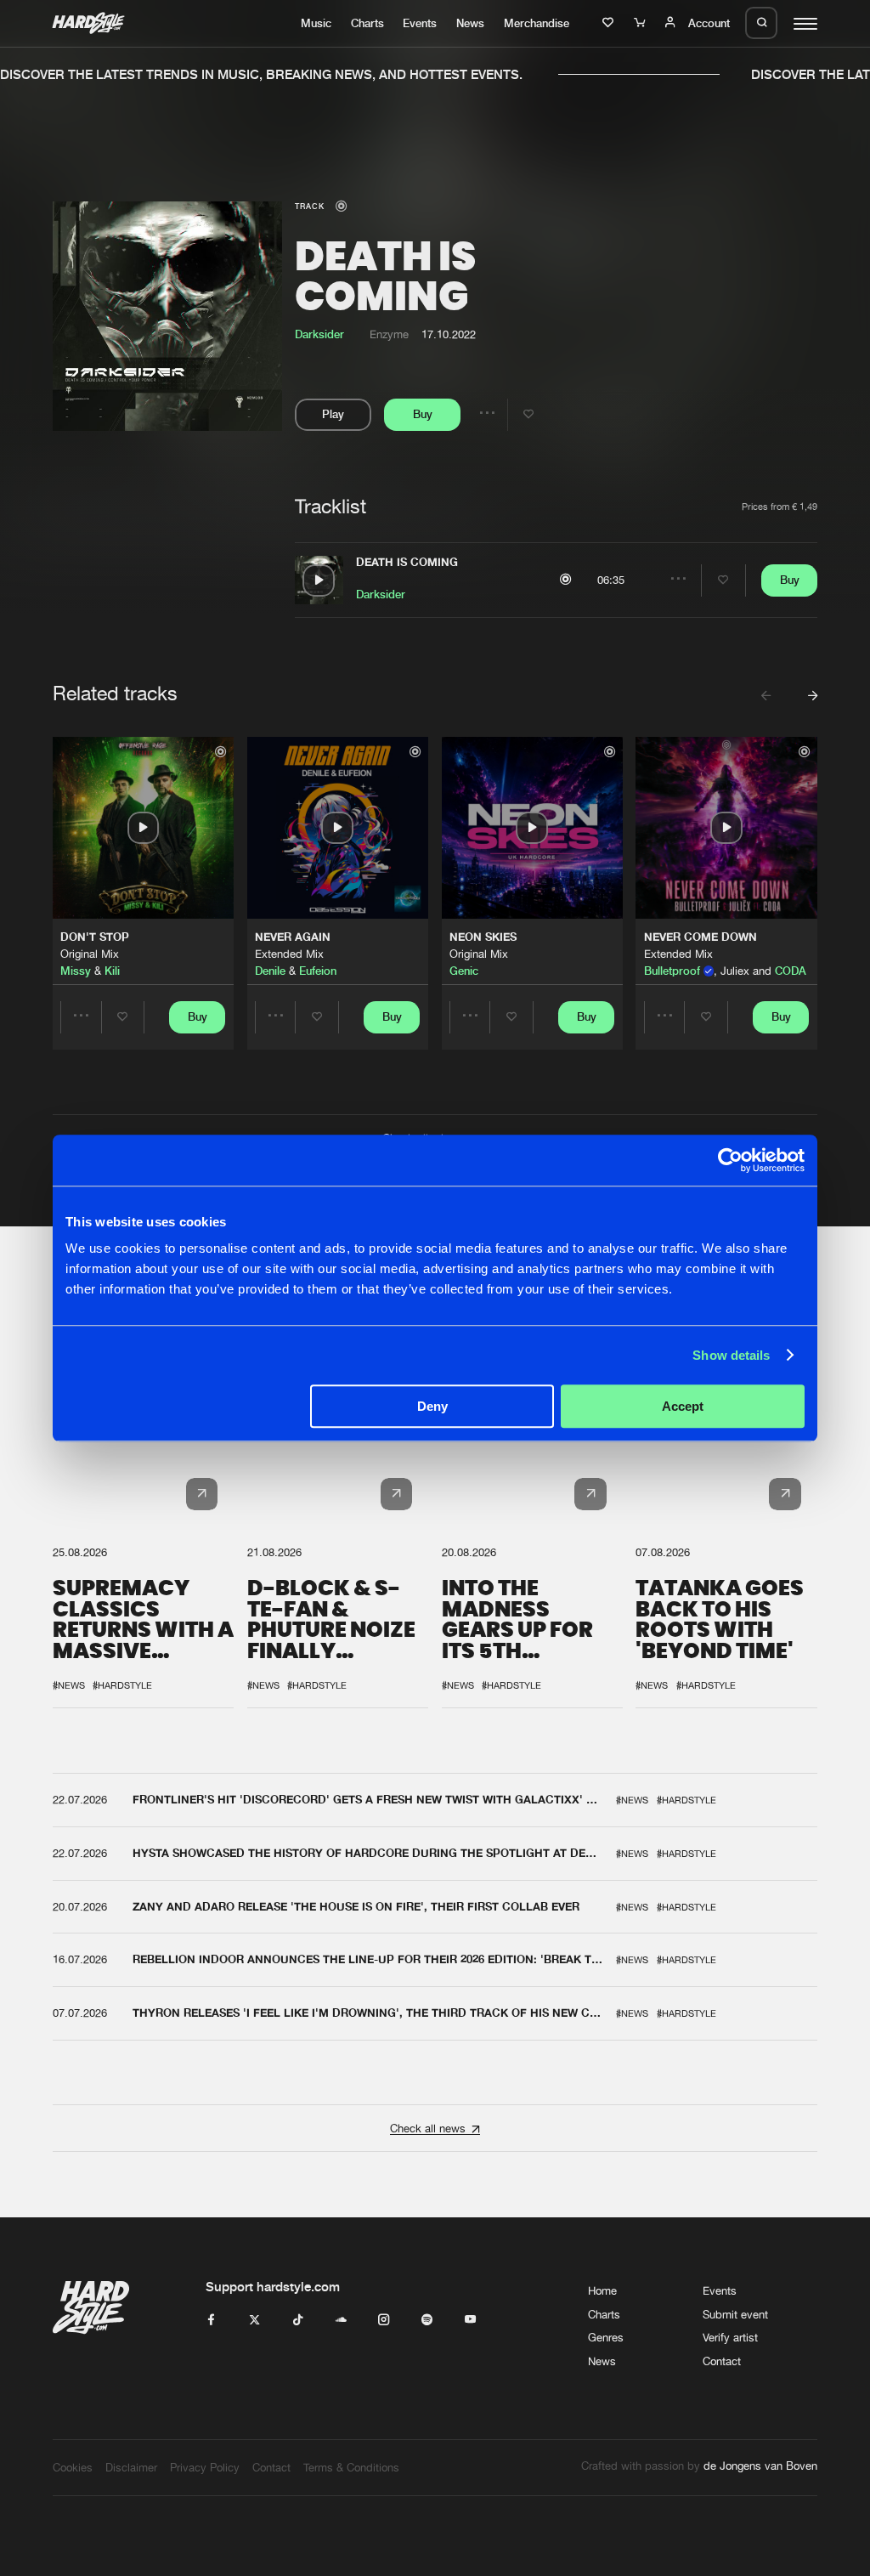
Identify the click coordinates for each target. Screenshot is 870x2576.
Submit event (735, 2314)
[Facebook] (211, 2320)
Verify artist (730, 2337)
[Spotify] (427, 2320)
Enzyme (389, 334)
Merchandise (537, 23)
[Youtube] (470, 2320)
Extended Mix (289, 954)
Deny (432, 1406)
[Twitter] (254, 2320)
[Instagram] (384, 2320)
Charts (367, 23)
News (470, 23)
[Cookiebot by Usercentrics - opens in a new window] (730, 1160)
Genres (606, 2337)
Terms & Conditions (351, 2467)
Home (602, 2290)
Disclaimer (131, 2467)
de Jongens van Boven (760, 2466)
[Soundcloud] (341, 2320)
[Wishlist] (610, 23)
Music (316, 23)
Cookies (73, 2467)
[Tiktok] (298, 2320)
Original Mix (90, 954)
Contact (722, 2361)
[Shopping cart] (641, 23)
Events (420, 23)
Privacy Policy (205, 2467)
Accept (683, 1406)
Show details (731, 1355)
